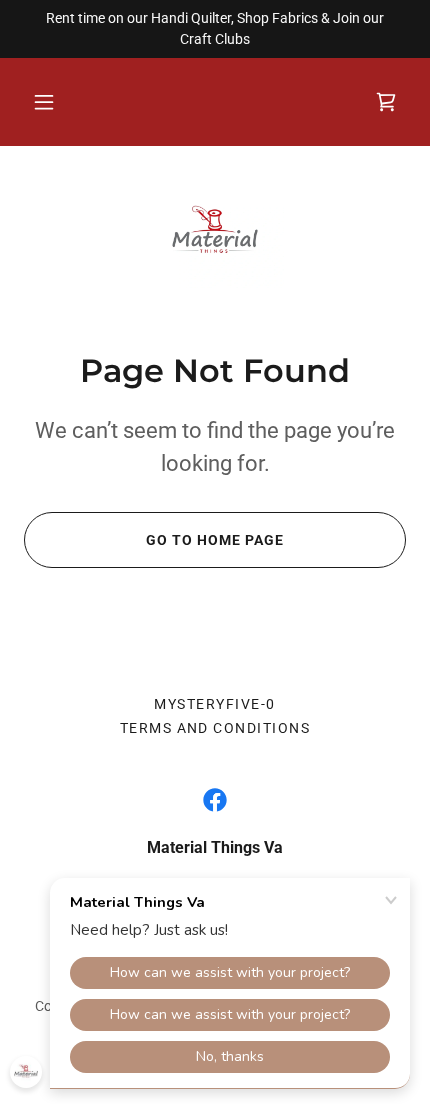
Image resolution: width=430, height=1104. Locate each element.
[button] (44, 102)
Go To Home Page (215, 540)
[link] (215, 233)
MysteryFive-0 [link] (214, 704)
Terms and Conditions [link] (215, 728)
